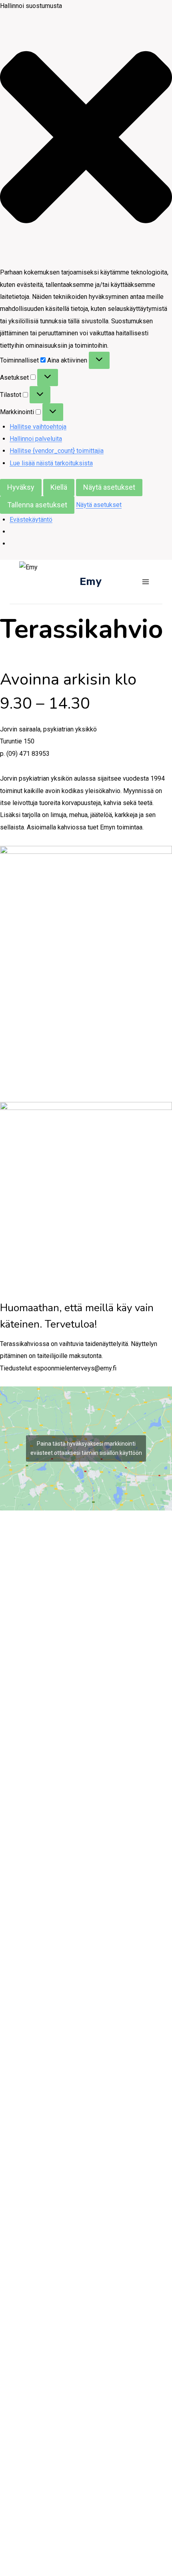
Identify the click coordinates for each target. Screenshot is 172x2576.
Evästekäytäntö (31, 520)
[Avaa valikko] (145, 582)
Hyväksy (21, 487)
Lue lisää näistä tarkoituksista (51, 463)
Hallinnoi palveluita (36, 439)
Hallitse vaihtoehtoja (38, 427)
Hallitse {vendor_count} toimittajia (57, 451)
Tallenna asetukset (37, 505)
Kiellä (59, 487)
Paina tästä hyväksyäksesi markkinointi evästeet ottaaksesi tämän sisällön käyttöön (86, 1448)
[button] (86, 139)
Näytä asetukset (109, 487)
